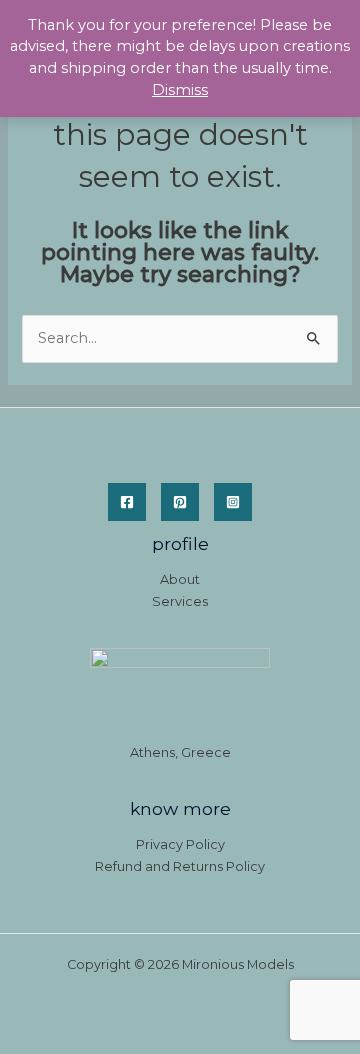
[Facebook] (127, 502)
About (180, 579)
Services (180, 601)
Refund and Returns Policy (180, 866)
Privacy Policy (180, 844)
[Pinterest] (180, 502)
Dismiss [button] (180, 90)
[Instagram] (233, 502)
